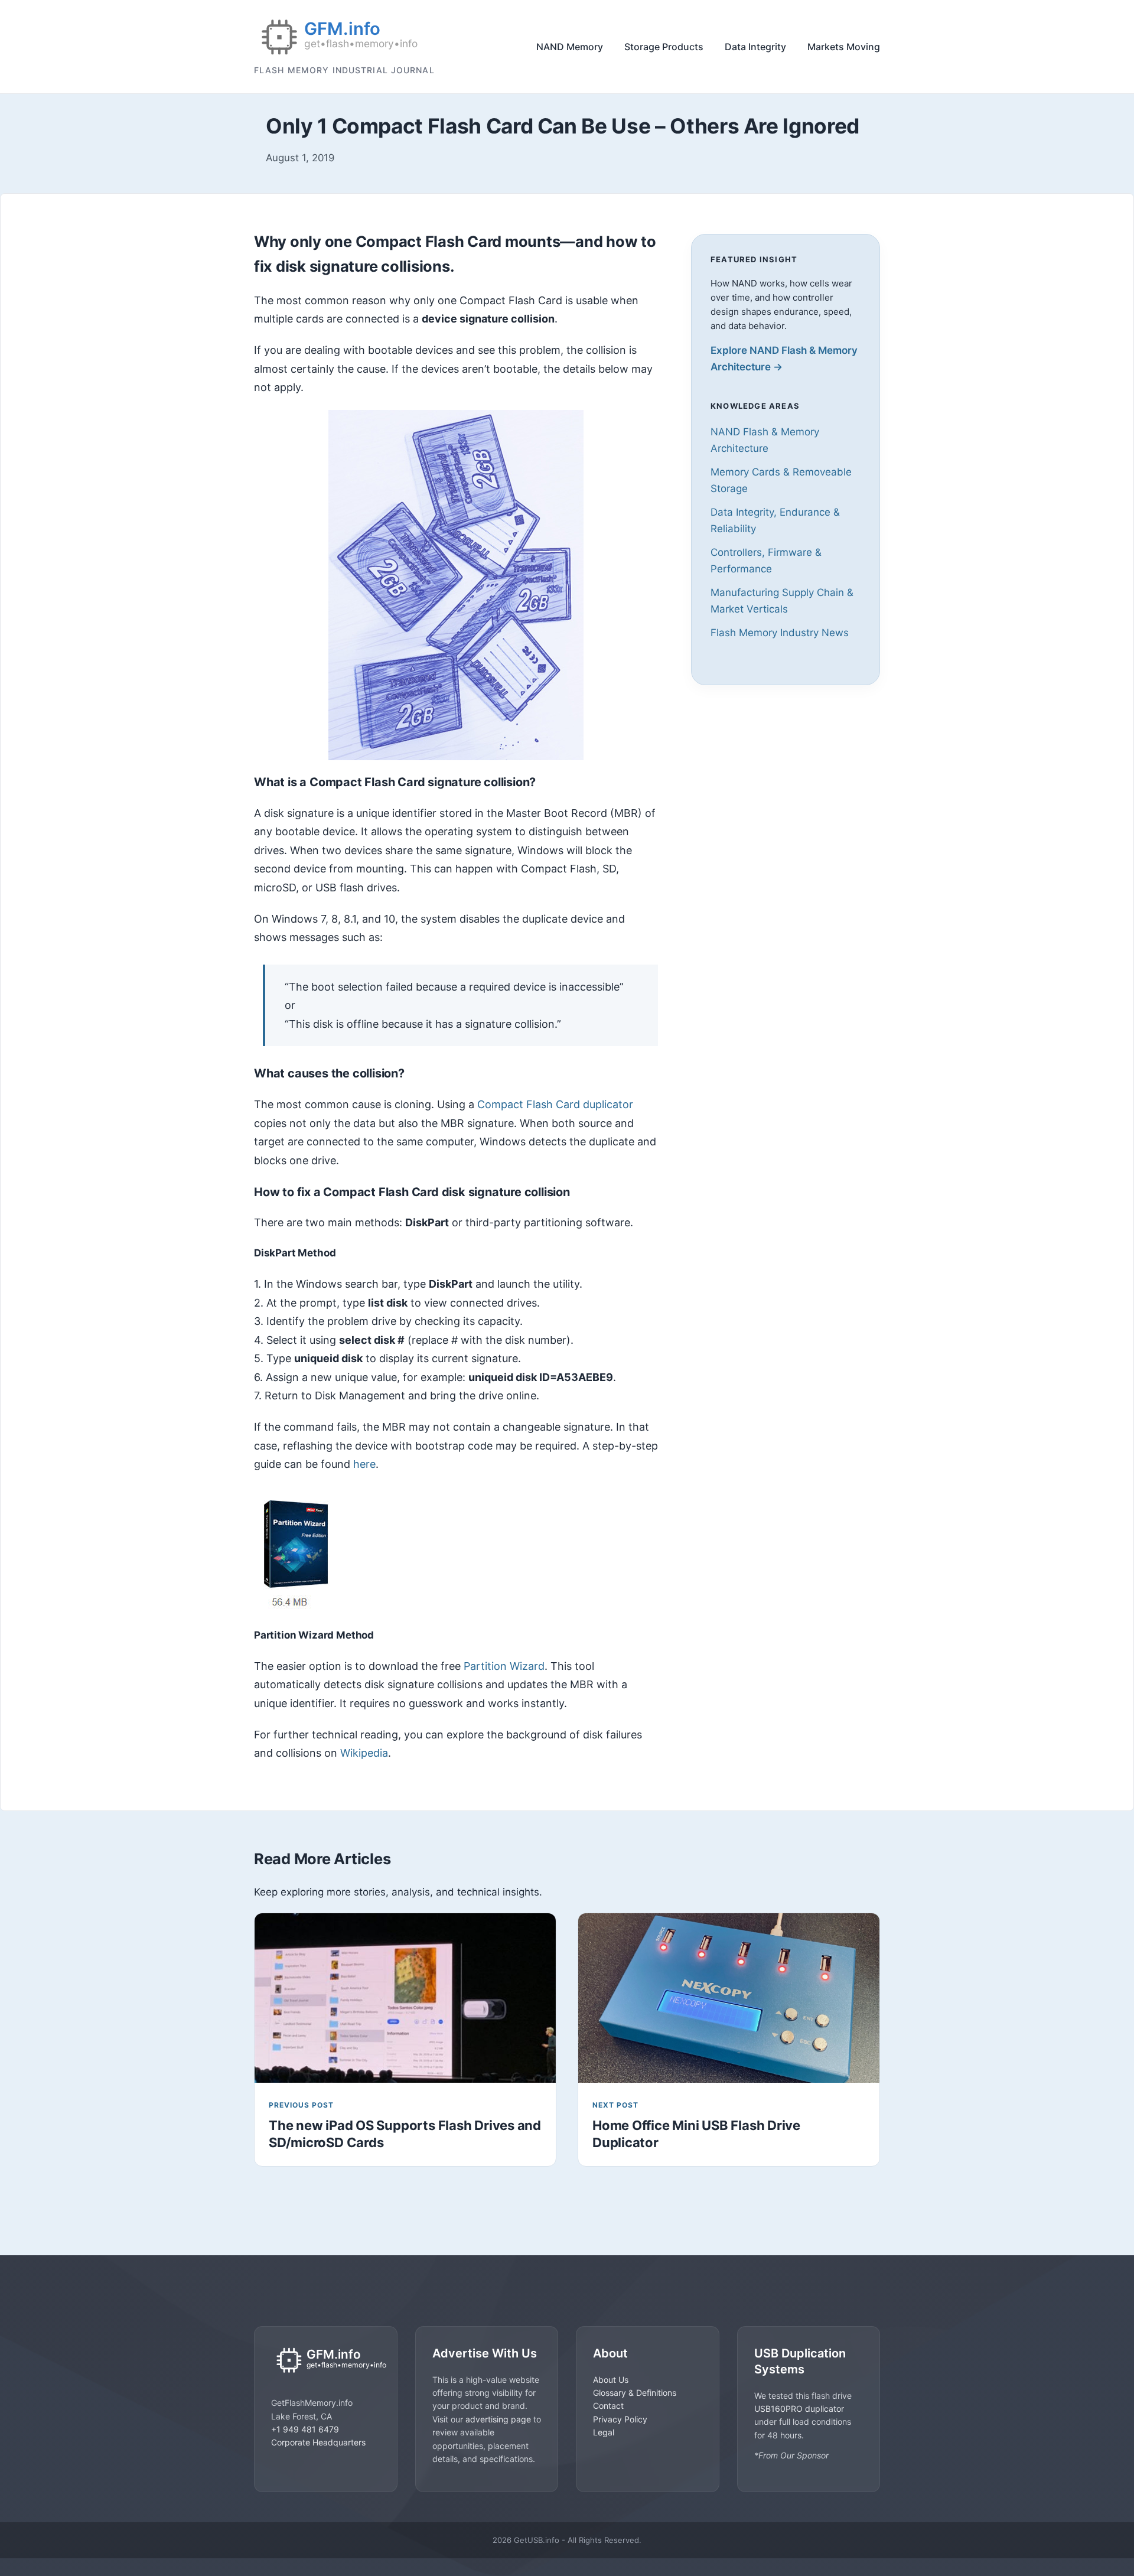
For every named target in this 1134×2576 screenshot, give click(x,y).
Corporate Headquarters (318, 2442)
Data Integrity (755, 47)
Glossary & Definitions (635, 2393)
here (364, 1464)
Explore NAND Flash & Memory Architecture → (784, 359)
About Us (611, 2380)
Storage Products (664, 47)
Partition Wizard (504, 1666)
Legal (604, 2432)
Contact (608, 2406)
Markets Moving (844, 47)
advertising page (498, 2419)
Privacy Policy (620, 2419)
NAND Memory (570, 47)
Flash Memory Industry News (780, 633)
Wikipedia (364, 1753)
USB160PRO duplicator (799, 2409)
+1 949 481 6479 (305, 2429)
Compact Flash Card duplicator (555, 1104)
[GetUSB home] (326, 2361)
